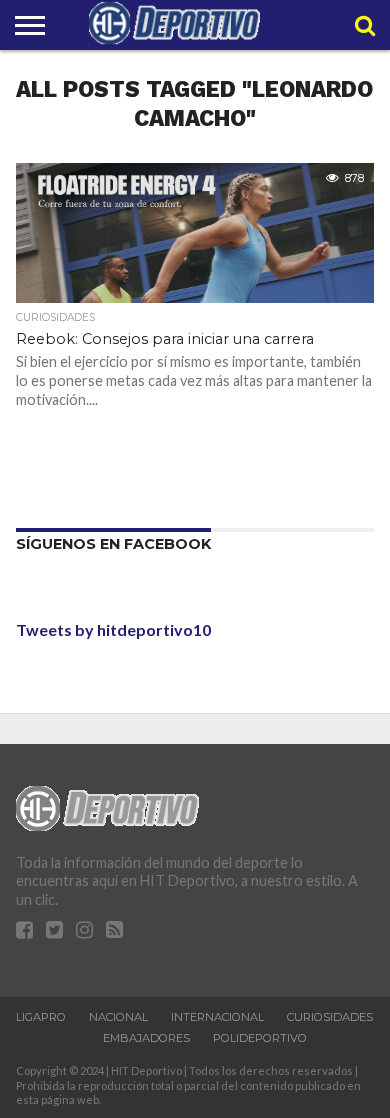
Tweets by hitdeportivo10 (113, 629)
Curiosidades (330, 1017)
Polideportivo (260, 1038)
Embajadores (146, 1038)
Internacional (217, 1017)
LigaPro (41, 1017)
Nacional (118, 1017)
